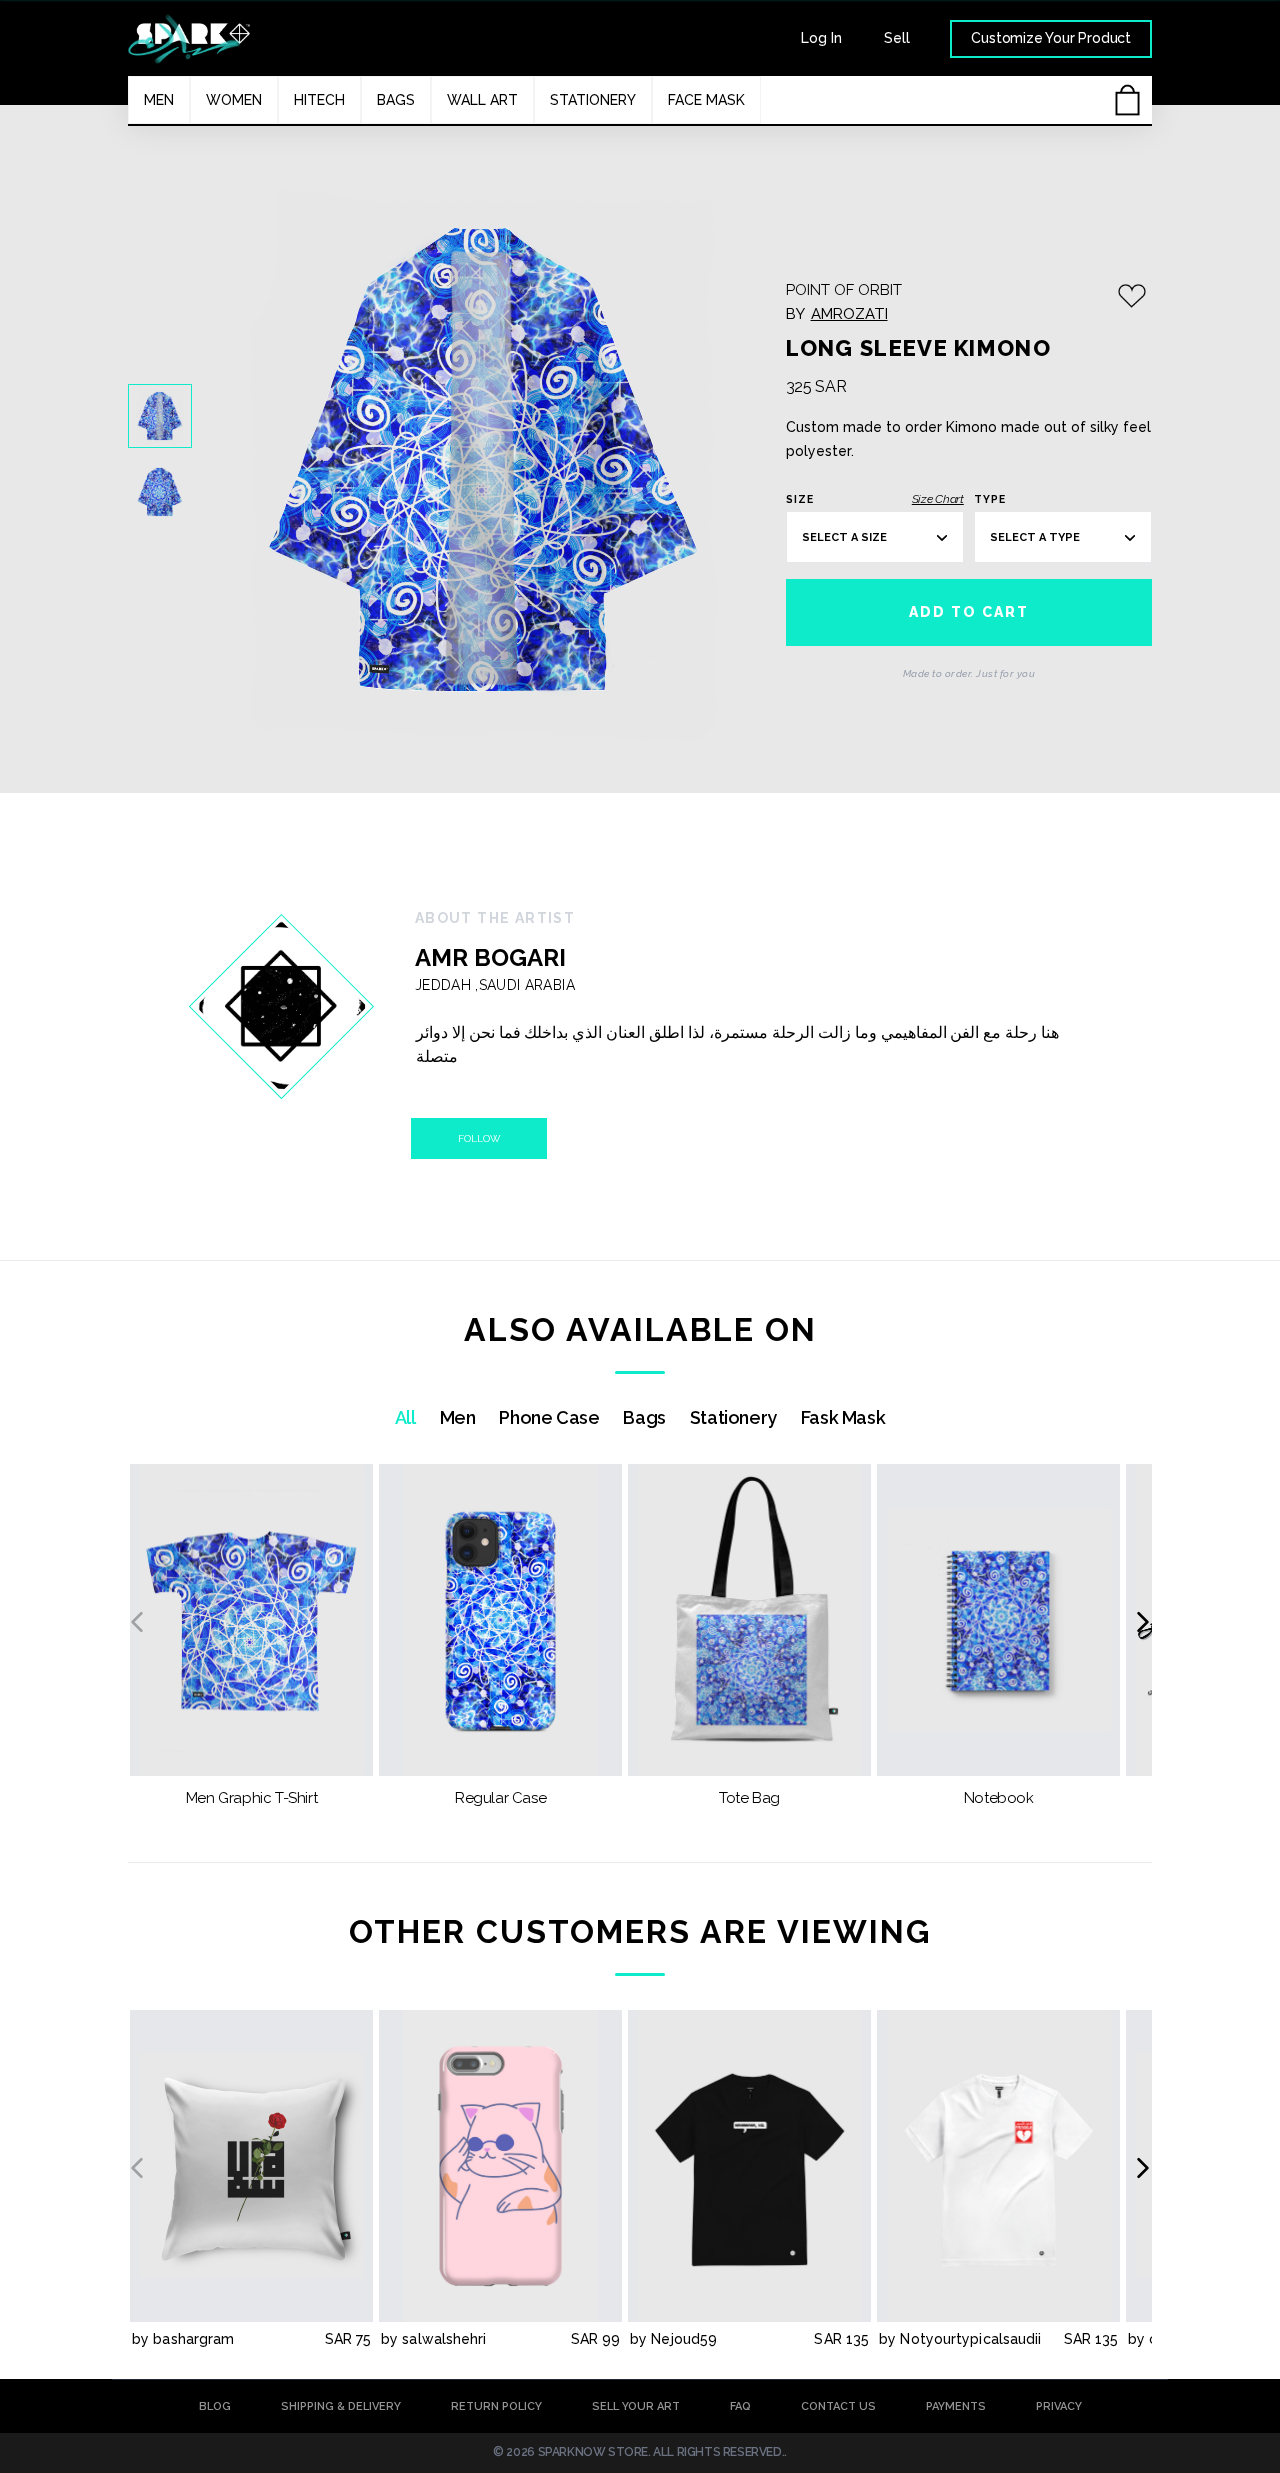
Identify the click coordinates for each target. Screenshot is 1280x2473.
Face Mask (706, 100)
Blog (215, 2406)
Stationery (593, 100)
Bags (396, 100)
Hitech (319, 100)
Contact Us (838, 2406)
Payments (956, 2406)
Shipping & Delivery (341, 2406)
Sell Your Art (636, 2406)
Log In (821, 38)
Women (234, 100)
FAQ (740, 2406)
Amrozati (849, 314)
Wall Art (482, 100)
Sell (897, 38)
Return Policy (496, 2406)
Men (159, 100)
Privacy (1059, 2406)
